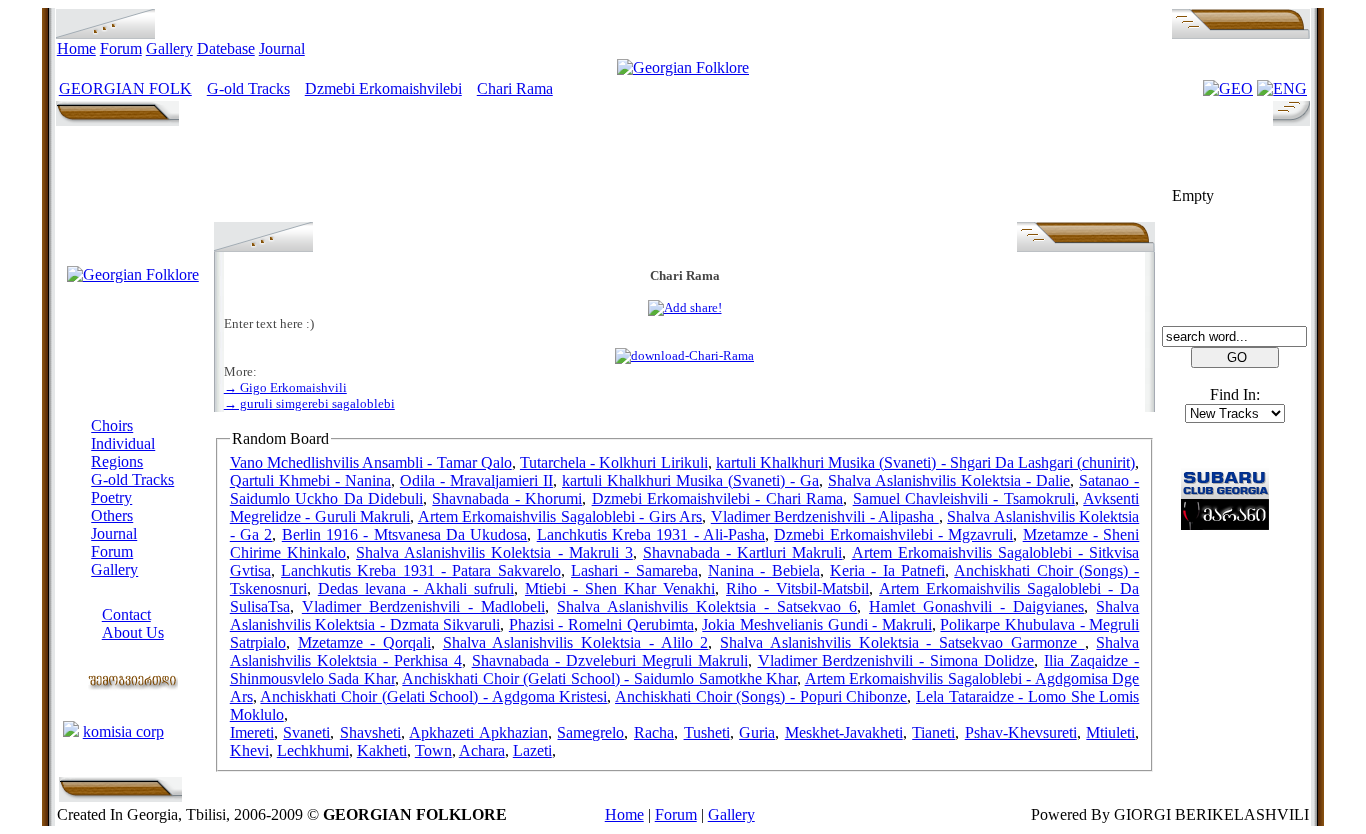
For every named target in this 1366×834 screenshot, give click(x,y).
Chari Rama (515, 88)
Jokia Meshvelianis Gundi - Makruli (816, 624)
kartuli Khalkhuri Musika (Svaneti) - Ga (690, 480)
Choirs (112, 425)
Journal (282, 48)
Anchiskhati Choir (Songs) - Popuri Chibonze (761, 696)
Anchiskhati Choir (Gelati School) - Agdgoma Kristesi (433, 696)
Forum (121, 48)
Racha (654, 732)
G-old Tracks (248, 88)
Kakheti (382, 750)
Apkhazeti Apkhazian (478, 732)
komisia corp (123, 731)
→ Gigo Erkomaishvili (285, 387)
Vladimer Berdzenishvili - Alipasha (825, 516)
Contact (126, 614)
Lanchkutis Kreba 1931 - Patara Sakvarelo (421, 570)
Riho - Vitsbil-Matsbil (797, 588)
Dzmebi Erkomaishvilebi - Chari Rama (718, 498)
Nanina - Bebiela (764, 570)
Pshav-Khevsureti (1021, 732)
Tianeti (933, 732)
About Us (133, 632)
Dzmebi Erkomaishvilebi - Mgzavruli (893, 534)
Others (112, 515)
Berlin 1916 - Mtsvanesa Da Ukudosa (405, 534)
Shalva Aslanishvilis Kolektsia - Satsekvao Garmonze (902, 642)
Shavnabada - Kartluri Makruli (742, 552)
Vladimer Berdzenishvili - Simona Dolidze (896, 660)
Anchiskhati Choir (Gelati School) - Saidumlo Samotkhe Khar (599, 678)
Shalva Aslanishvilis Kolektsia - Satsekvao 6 (707, 606)
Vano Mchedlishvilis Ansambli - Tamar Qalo (371, 462)
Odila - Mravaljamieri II (476, 480)
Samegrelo (590, 732)
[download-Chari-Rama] (684, 355)
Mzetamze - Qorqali (364, 642)
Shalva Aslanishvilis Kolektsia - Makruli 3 (494, 552)
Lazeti (532, 750)
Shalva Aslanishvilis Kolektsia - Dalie (949, 480)
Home (76, 48)
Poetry (111, 497)
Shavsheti (370, 732)
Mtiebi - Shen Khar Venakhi (620, 588)
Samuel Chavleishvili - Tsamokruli (964, 498)
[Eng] (1282, 88)
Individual (123, 443)
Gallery (169, 48)
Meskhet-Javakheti (844, 732)
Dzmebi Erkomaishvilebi (383, 88)
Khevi (249, 750)
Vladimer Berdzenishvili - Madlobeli (423, 606)
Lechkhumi (313, 750)
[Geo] (1228, 88)
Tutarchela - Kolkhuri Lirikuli (614, 462)
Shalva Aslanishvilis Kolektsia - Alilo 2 (576, 642)
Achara (482, 750)
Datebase (226, 48)
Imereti (252, 732)
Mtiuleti (1110, 732)
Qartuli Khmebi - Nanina (310, 480)
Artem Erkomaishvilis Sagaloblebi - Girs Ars (560, 516)
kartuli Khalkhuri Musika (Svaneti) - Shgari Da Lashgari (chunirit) (926, 462)
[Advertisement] (685, 177)
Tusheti (707, 732)
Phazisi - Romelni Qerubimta (601, 624)
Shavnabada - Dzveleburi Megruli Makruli (610, 660)
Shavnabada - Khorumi (507, 498)
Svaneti (306, 732)
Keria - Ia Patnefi (887, 570)
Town (433, 750)
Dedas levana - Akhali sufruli (416, 588)
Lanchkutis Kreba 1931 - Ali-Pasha (651, 534)
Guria (757, 732)
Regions (117, 461)
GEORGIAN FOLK (125, 88)
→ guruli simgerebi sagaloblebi (309, 403)
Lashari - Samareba (634, 570)
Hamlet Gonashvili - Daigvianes (976, 606)
